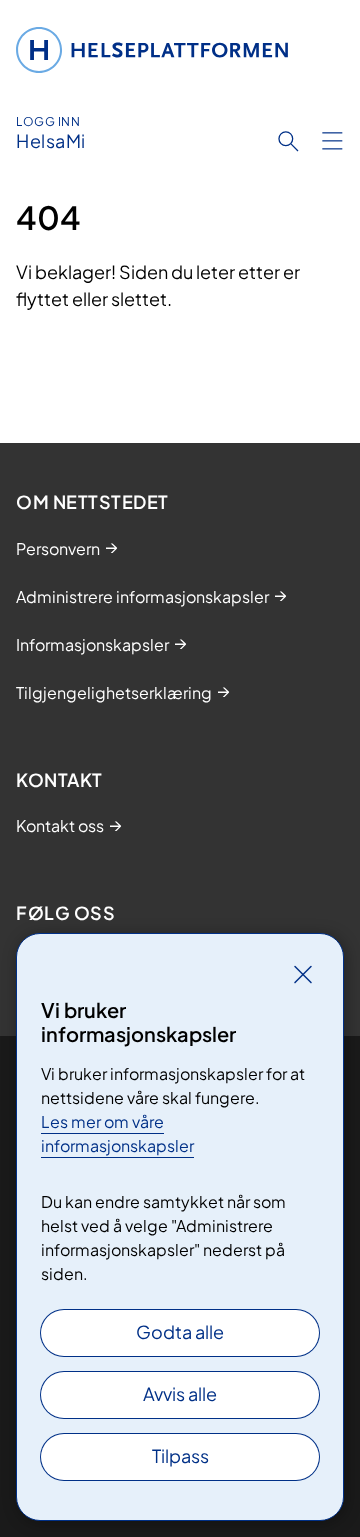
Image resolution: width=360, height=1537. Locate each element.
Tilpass (180, 1455)
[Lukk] (303, 974)
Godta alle (180, 1331)
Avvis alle (180, 1393)
